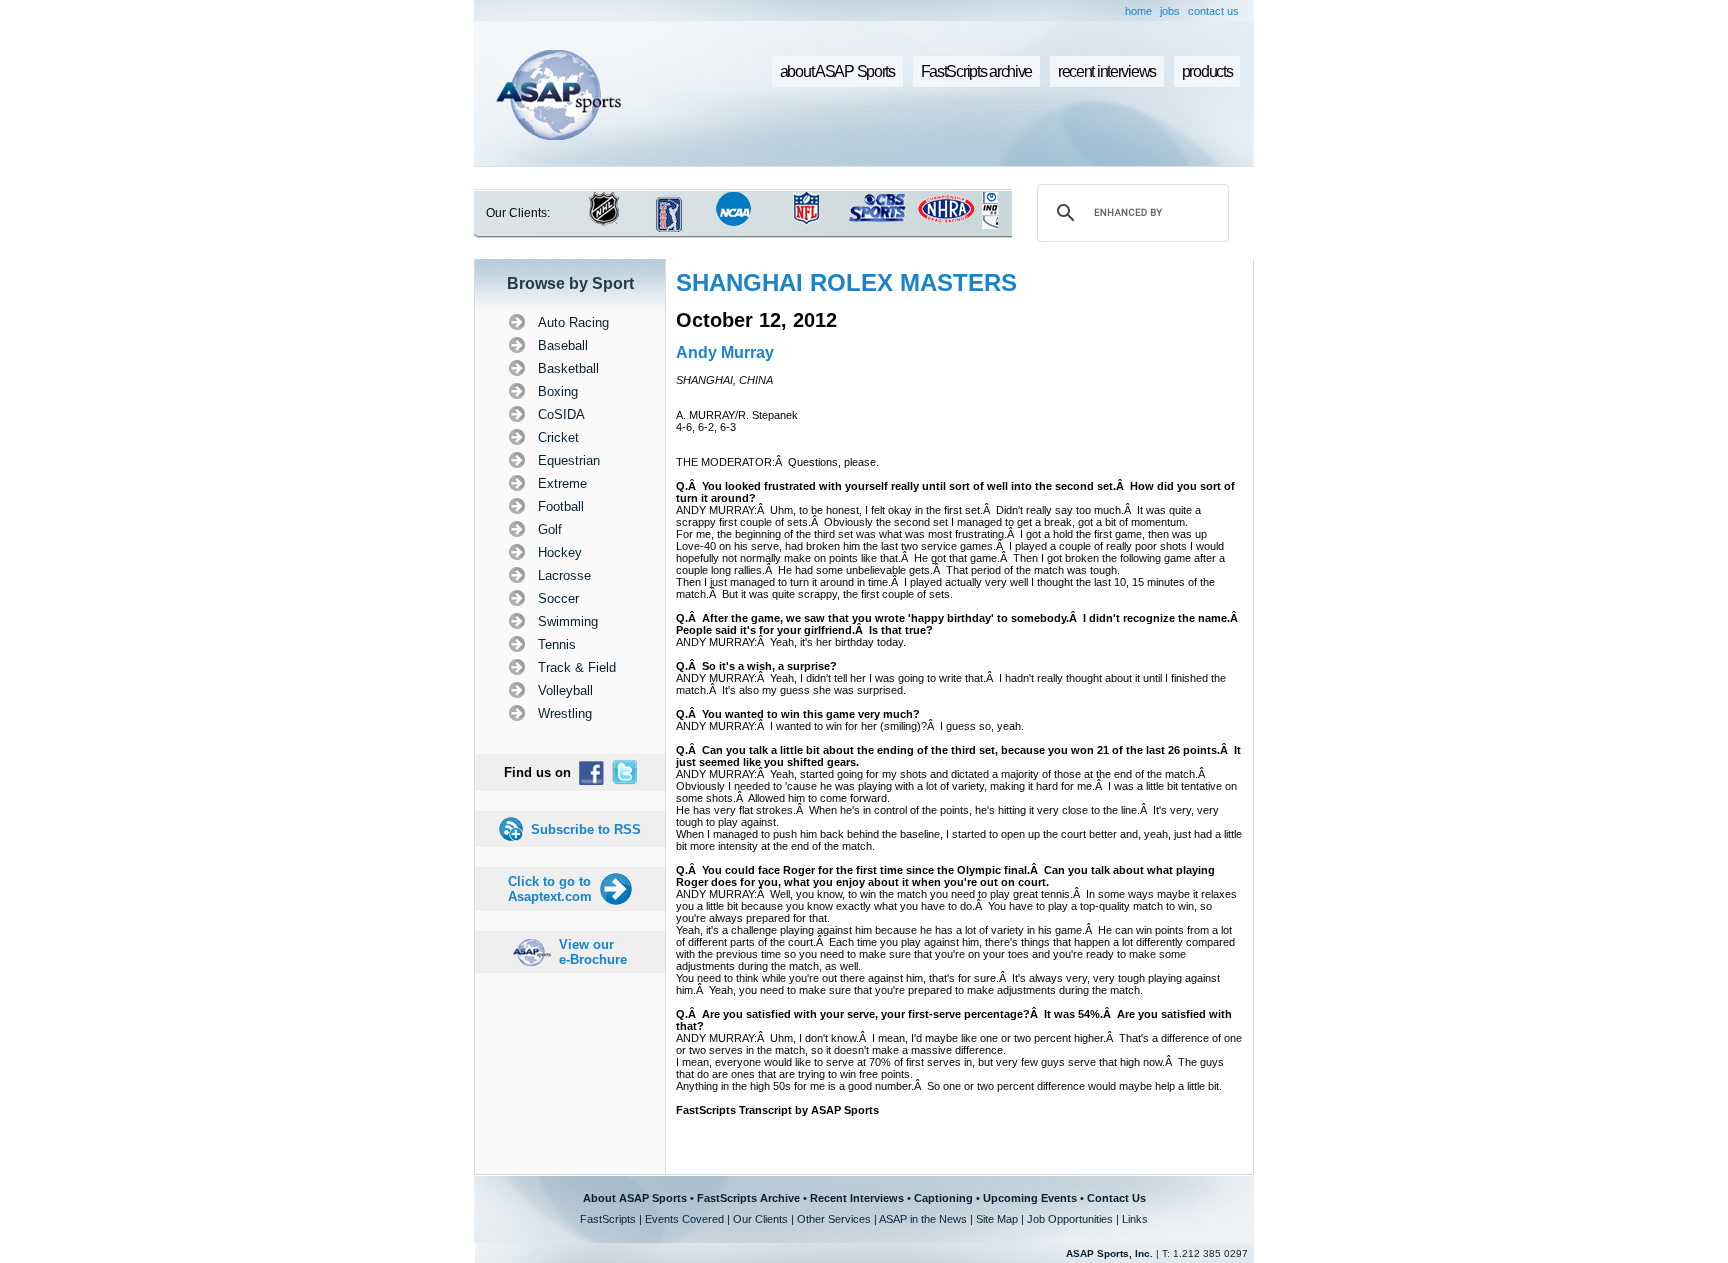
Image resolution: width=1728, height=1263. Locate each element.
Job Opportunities (1070, 1219)
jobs (1170, 11)
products (1207, 71)
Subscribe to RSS (586, 829)
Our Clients (760, 1219)
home (1138, 11)
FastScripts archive (977, 71)
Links (1135, 1219)
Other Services (834, 1219)
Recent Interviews (857, 1198)
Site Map (997, 1219)
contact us (1213, 11)
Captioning (943, 1198)
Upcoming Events (1030, 1198)
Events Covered (684, 1219)
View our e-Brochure (593, 952)
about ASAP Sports (837, 71)
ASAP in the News (923, 1219)
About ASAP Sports (635, 1198)
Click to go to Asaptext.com (550, 889)
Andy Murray (725, 352)
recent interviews (1107, 71)
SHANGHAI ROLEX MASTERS (846, 282)
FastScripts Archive (748, 1198)
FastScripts (608, 1219)
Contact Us (1116, 1198)
